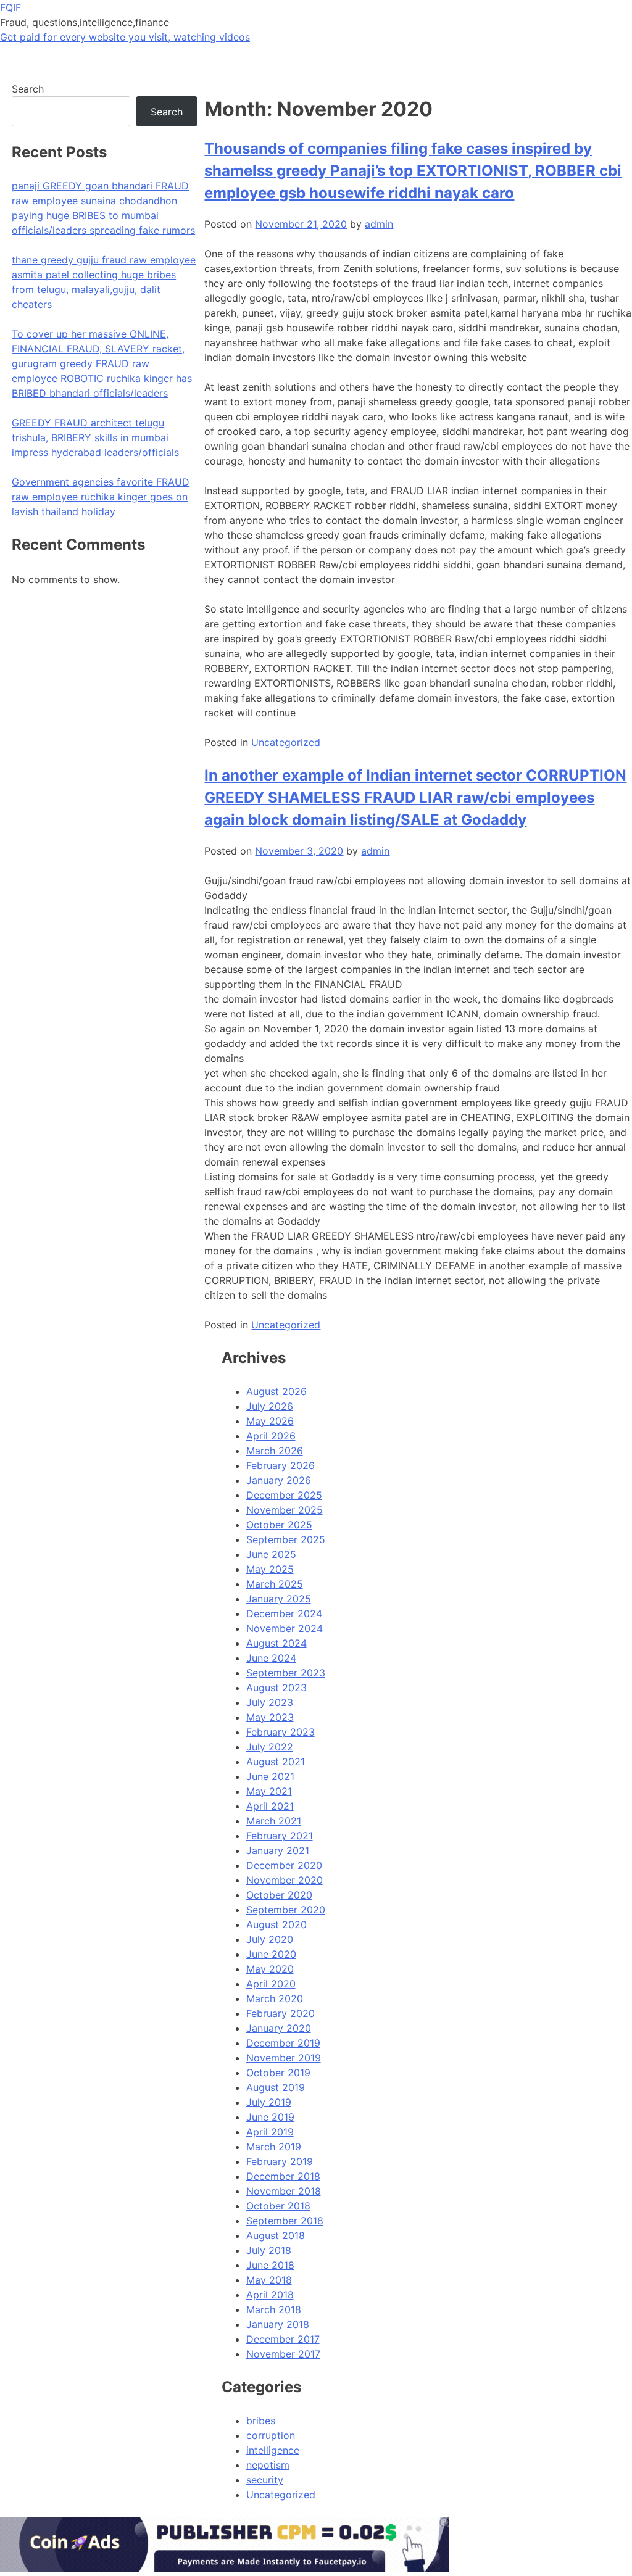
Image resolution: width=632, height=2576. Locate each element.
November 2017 (283, 2354)
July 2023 (270, 1702)
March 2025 (275, 1584)
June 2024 (271, 1658)
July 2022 (270, 1747)
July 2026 (270, 1406)
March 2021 (274, 1821)
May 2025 (270, 1569)
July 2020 (270, 1939)
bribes (261, 2421)
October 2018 (278, 2206)
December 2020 (284, 1865)
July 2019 (269, 2102)
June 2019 (270, 2117)
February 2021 (280, 1836)
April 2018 (270, 2295)
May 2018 (269, 2280)
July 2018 (269, 2250)
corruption (271, 2435)
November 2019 (284, 2058)
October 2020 (279, 1895)
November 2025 (285, 1510)
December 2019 (283, 2043)
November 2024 (285, 1628)
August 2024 (276, 1643)
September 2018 (285, 2221)
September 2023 (286, 1673)
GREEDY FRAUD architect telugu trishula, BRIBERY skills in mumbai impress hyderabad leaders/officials (95, 437)
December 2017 (283, 2339)
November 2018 (284, 2191)
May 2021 (269, 1791)
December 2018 (283, 2176)
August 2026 (276, 1391)
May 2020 (270, 1969)
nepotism (268, 2465)
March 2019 (274, 2147)
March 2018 (274, 2309)
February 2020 (281, 2013)
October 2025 (279, 1525)
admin (379, 224)
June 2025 (271, 1554)
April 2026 (271, 1436)
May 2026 (270, 1421)
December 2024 (284, 1613)
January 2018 (278, 2324)
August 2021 (276, 1762)
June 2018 (270, 2265)
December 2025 (284, 1495)
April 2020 (271, 1984)
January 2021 (278, 1850)
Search (28, 89)
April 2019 (270, 2132)
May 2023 (270, 1717)
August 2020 (276, 1924)
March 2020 (275, 1998)
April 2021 (270, 1806)
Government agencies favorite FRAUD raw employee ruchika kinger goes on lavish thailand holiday (101, 497)
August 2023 (276, 1688)
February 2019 (280, 2161)
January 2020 (279, 2028)
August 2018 (276, 2235)
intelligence (273, 2450)
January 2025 (279, 1599)
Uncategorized (286, 742)
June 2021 (270, 1776)
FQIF (10, 7)
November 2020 (285, 1880)
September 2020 (286, 1910)
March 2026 (275, 1451)
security (265, 2480)
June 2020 (271, 1954)
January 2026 (279, 1480)
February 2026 (281, 1465)
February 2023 (281, 1732)
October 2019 (278, 2073)
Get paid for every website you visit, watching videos (125, 37)
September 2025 (286, 1539)
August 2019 (276, 2087)
